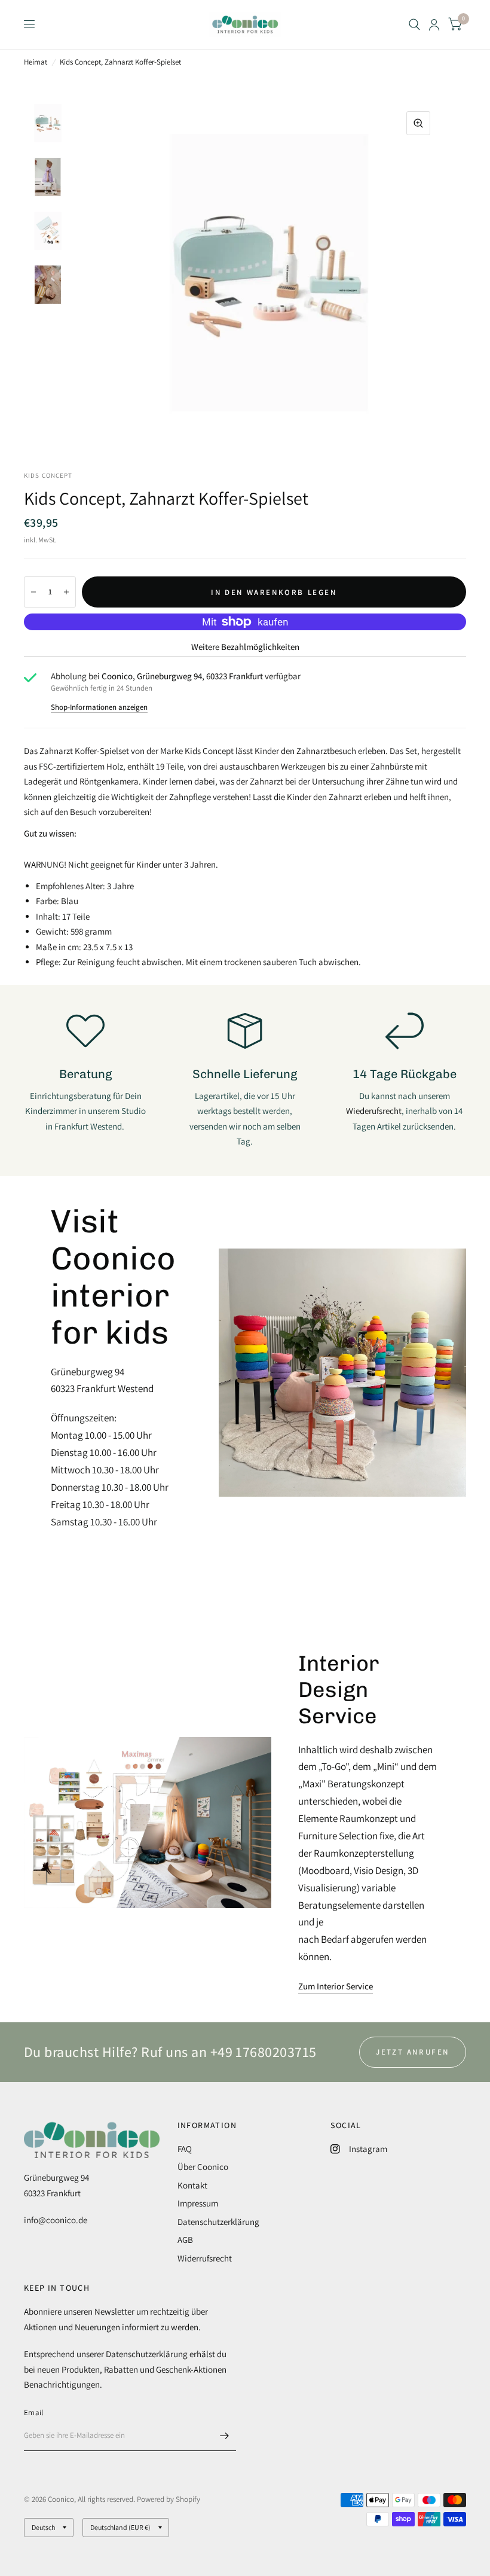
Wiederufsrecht (374, 1111)
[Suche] (414, 25)
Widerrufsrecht (205, 2258)
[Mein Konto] (434, 25)
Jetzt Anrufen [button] (413, 2052)
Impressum (198, 2203)
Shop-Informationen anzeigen (99, 707)
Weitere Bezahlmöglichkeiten (245, 647)
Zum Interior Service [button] (336, 1986)
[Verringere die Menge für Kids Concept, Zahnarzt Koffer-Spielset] (33, 592)
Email (33, 2412)
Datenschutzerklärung (218, 2222)
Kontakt (192, 2185)
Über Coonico (203, 2167)
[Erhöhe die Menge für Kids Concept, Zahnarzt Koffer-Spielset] (66, 592)
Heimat (36, 62)
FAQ (185, 2149)
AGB (185, 2240)
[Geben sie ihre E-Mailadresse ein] (224, 2435)
